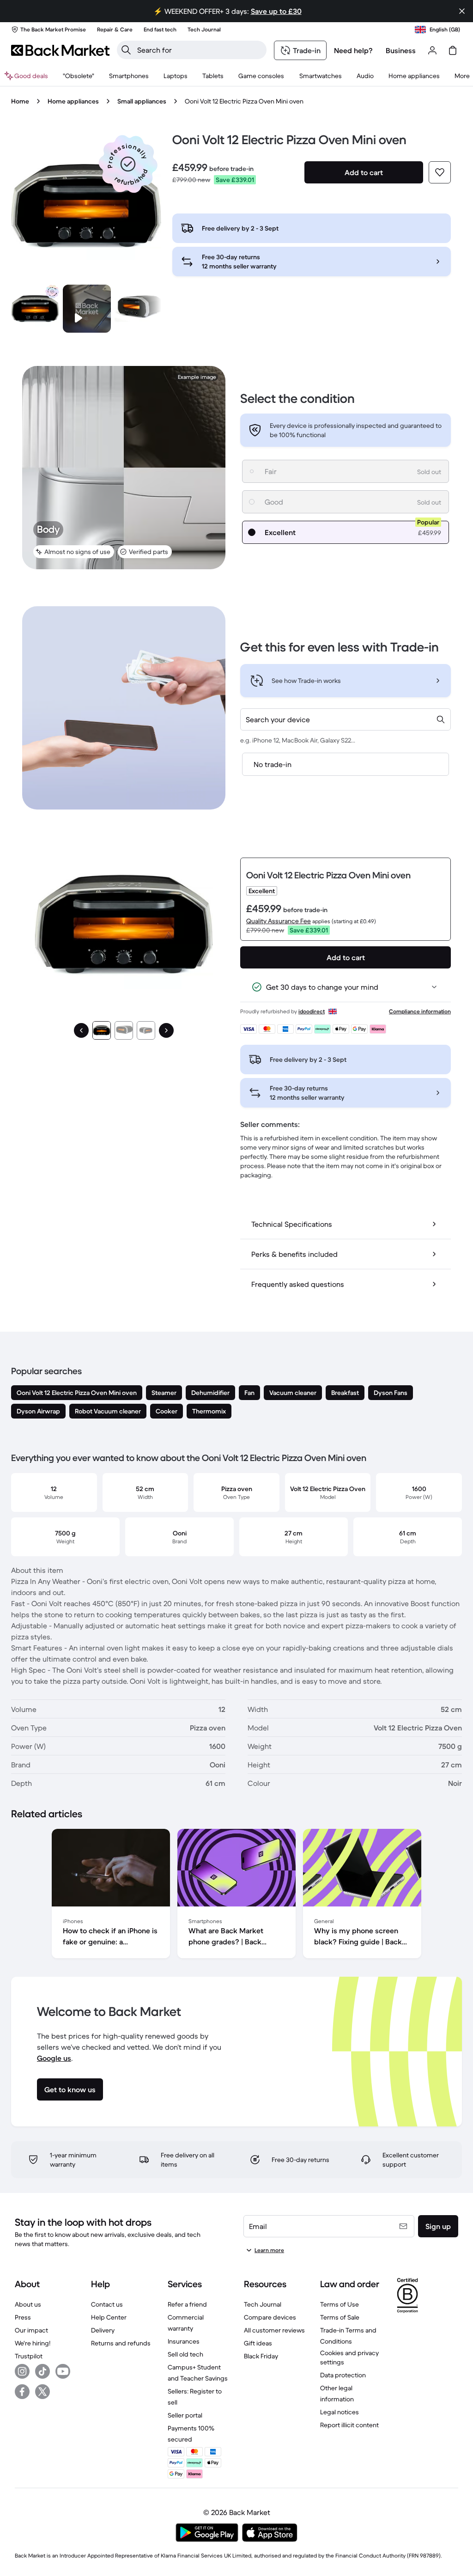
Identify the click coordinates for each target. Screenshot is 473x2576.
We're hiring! (33, 2343)
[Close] (462, 11)
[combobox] (346, 719)
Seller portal (185, 2415)
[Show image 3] (146, 1030)
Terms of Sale (340, 2317)
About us (28, 2304)
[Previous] (81, 1030)
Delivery (103, 2330)
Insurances (184, 2341)
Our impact (31, 2330)
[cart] (453, 50)
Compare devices (270, 2317)
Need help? (353, 50)
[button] (128, 164)
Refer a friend (187, 2304)
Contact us (107, 2304)
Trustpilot (29, 2356)
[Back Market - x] (42, 2392)
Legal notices (340, 2412)
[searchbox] (199, 50)
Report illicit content (349, 2425)
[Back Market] (60, 50)
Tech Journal (263, 2304)
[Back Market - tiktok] (42, 2371)
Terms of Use (340, 2304)
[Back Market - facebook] (22, 2392)
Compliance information (420, 1011)
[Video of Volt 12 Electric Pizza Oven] (87, 309)
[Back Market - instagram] (22, 2371)
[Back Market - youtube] (63, 2371)
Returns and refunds (121, 2343)
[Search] (126, 50)
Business (401, 50)
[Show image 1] (102, 1030)
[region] (236, 1895)
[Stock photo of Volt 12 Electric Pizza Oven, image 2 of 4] (139, 309)
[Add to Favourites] (440, 172)
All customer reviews (274, 2330)
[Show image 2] (124, 1030)
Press (23, 2317)
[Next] (166, 1030)
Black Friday (261, 2356)
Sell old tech (185, 2354)
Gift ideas (258, 2343)
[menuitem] (129, 76)
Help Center (109, 2317)
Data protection (343, 2375)
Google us (54, 2058)
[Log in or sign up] (432, 50)
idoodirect (312, 1011)
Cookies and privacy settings (349, 2357)
